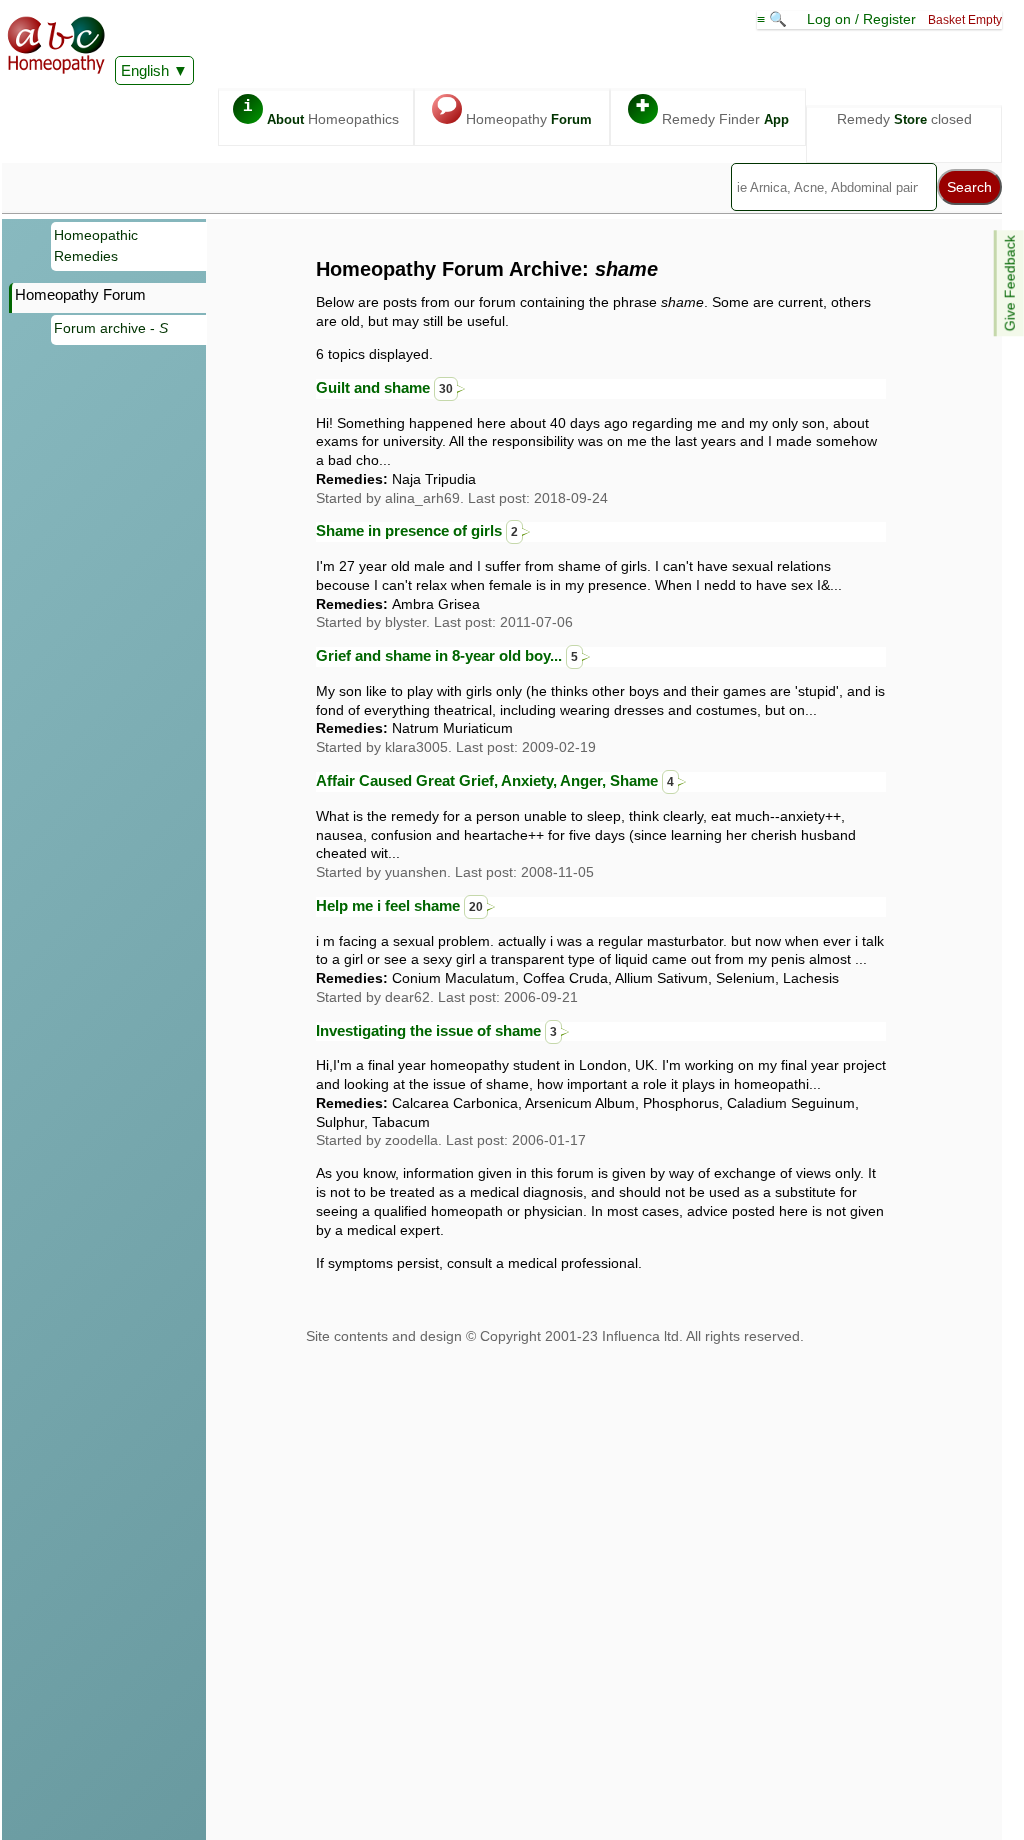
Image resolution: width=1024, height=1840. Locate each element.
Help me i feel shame (399, 905)
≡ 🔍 (774, 19)
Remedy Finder (712, 112)
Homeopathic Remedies (96, 246)
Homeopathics (321, 112)
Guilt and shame (384, 387)
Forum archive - (111, 328)
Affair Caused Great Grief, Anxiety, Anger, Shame (495, 780)
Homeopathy (514, 112)
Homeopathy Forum (80, 294)
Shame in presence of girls (417, 530)
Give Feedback (1010, 283)
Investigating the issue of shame (436, 1030)
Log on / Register (861, 19)
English (145, 70)
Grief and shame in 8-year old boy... (447, 655)
